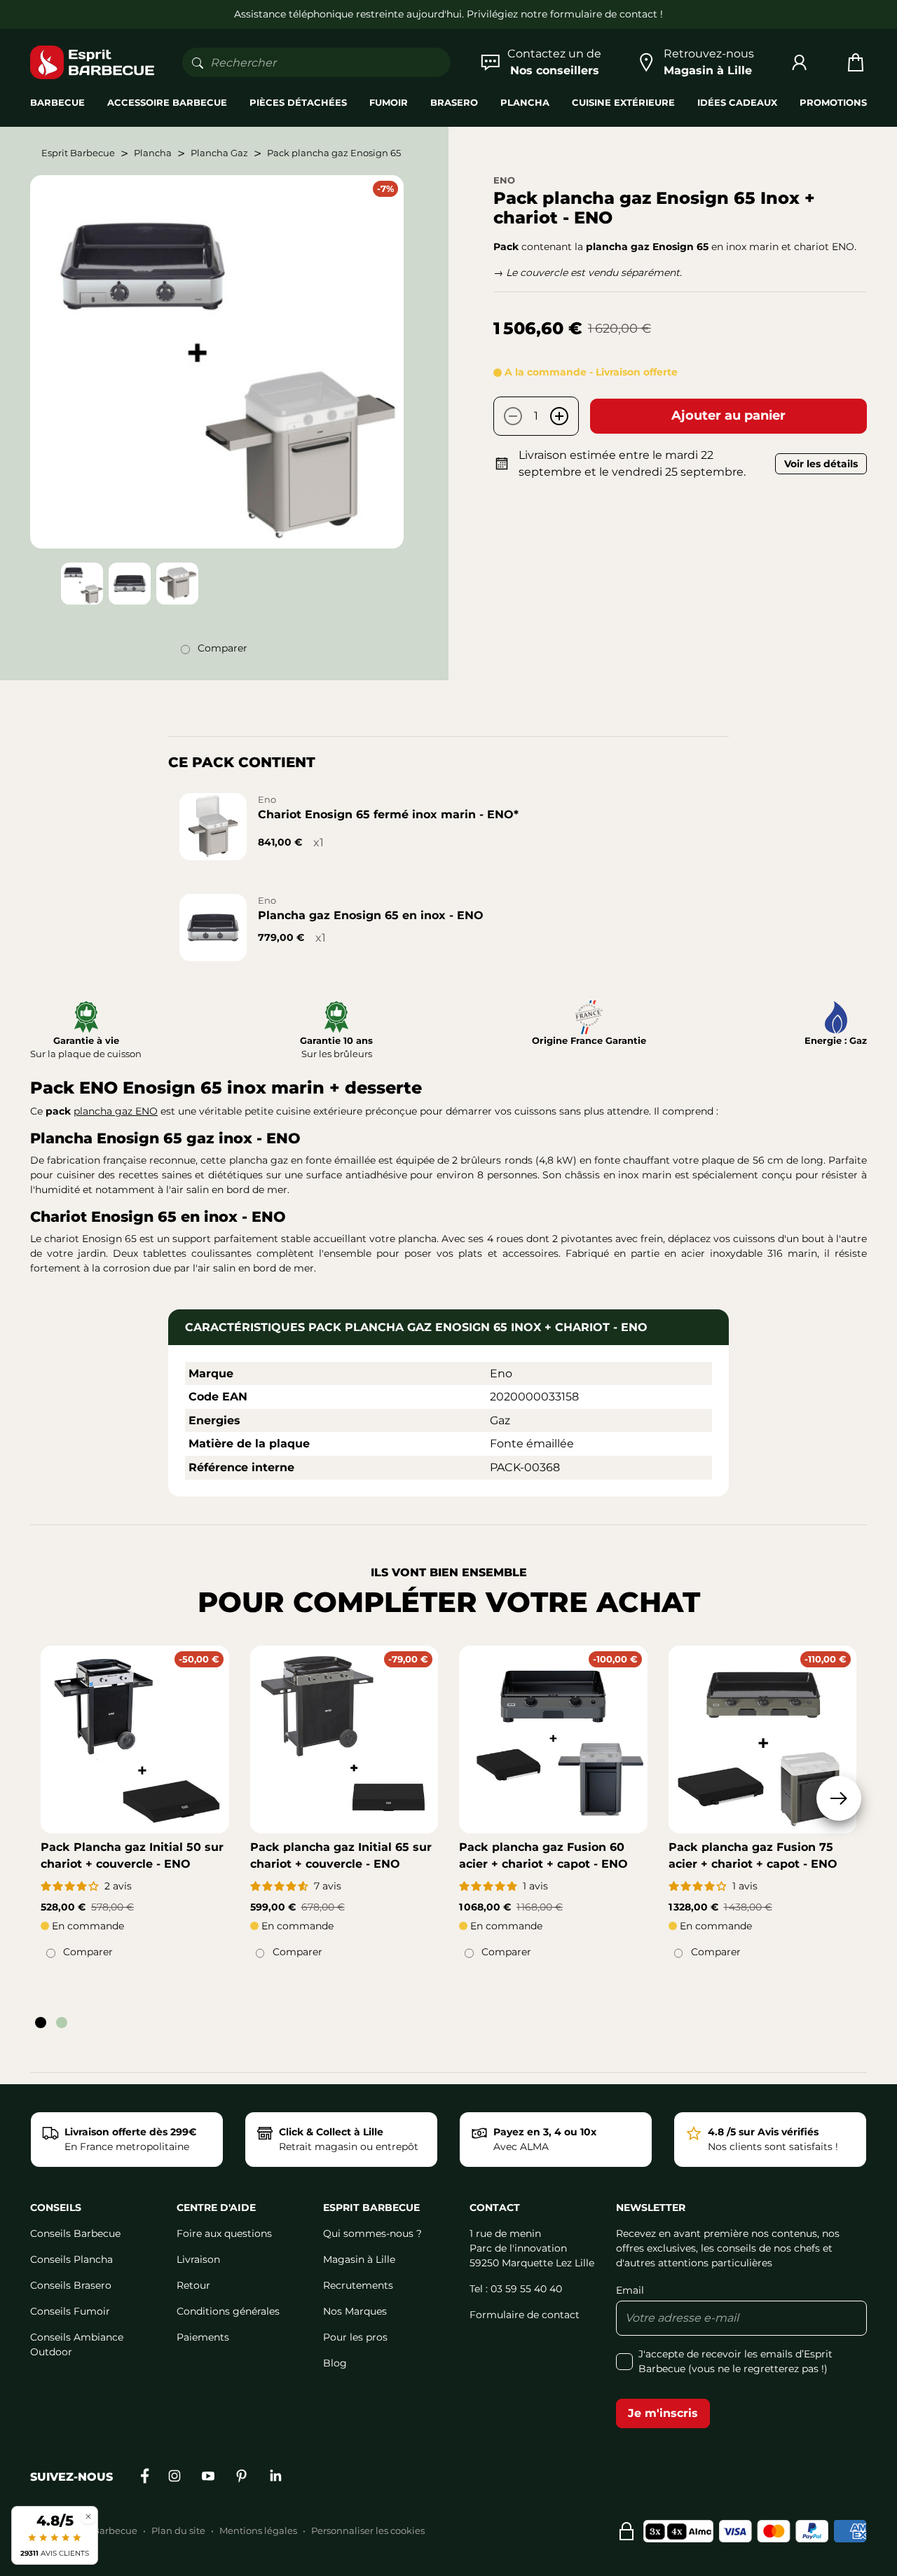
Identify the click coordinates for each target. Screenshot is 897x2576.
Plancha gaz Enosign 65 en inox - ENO (371, 915)
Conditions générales (228, 2311)
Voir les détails (821, 464)
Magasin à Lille (359, 2259)
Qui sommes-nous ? (372, 2233)
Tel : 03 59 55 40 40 (516, 2289)
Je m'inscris (663, 2413)
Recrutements (358, 2285)
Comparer (222, 648)
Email (630, 2290)
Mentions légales (258, 2530)
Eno (504, 180)
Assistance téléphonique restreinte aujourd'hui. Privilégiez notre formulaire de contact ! (448, 14)
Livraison (198, 2259)
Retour (193, 2285)
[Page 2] (62, 2023)
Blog (335, 2363)
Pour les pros (355, 2337)
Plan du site (178, 2530)
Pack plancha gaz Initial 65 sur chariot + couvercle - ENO (341, 1855)
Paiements (203, 2337)
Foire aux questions (224, 2233)
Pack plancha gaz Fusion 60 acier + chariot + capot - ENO (543, 1855)
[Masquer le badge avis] (88, 2516)
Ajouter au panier (728, 415)
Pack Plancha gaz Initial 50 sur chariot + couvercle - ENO (132, 1855)
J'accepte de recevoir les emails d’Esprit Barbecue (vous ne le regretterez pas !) (735, 2361)
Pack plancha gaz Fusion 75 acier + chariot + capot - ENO (753, 1855)
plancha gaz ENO (116, 1111)
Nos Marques (355, 2311)
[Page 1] (41, 2023)
